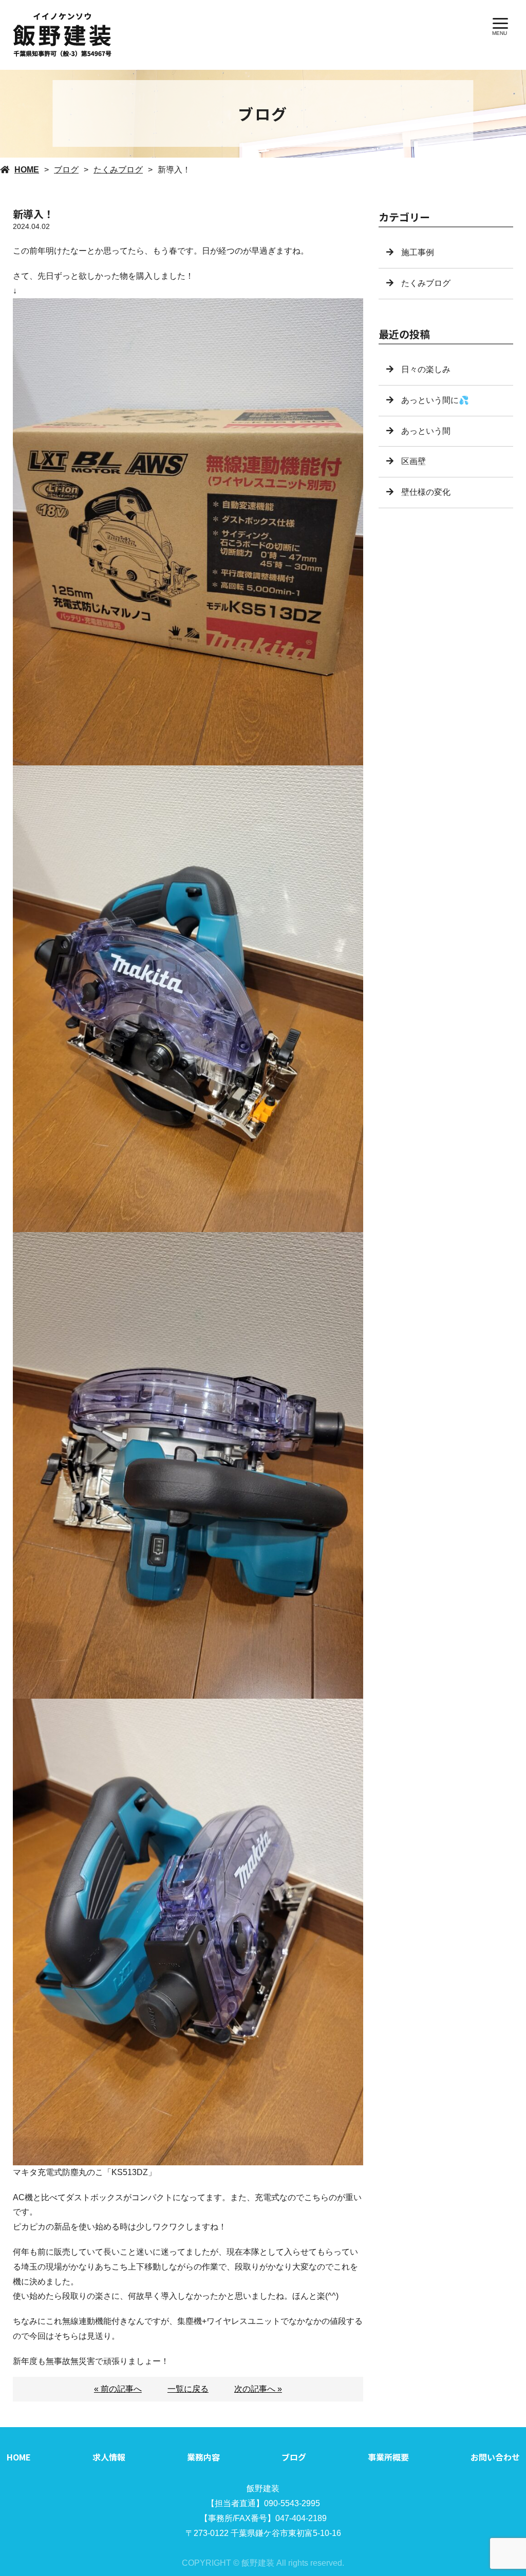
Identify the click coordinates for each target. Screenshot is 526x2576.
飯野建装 (263, 2488)
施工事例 (418, 252)
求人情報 (109, 2457)
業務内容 (203, 2457)
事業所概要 (388, 2457)
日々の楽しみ (426, 369)
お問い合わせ (495, 2457)
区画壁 (414, 461)
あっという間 (426, 431)
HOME (27, 170)
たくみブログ (118, 170)
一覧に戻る (188, 2389)
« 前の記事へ (118, 2389)
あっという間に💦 (435, 400)
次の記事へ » (258, 2389)
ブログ (66, 170)
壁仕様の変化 (426, 492)
